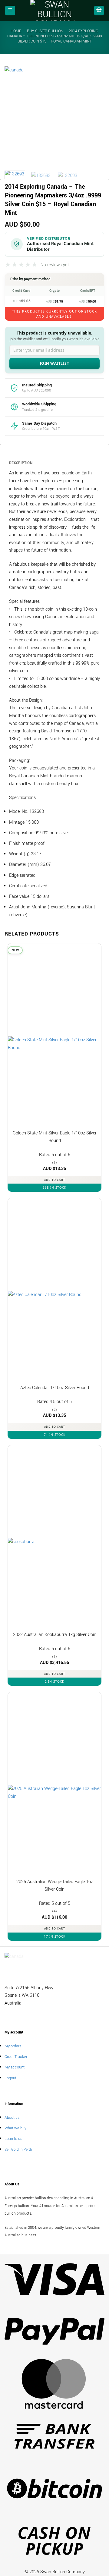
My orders (13, 2046)
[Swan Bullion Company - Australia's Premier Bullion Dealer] (54, 11)
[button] (10, 11)
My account (15, 2067)
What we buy (15, 2128)
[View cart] (99, 11)
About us (12, 2117)
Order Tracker (16, 2057)
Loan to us (13, 2139)
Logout (10, 2078)
